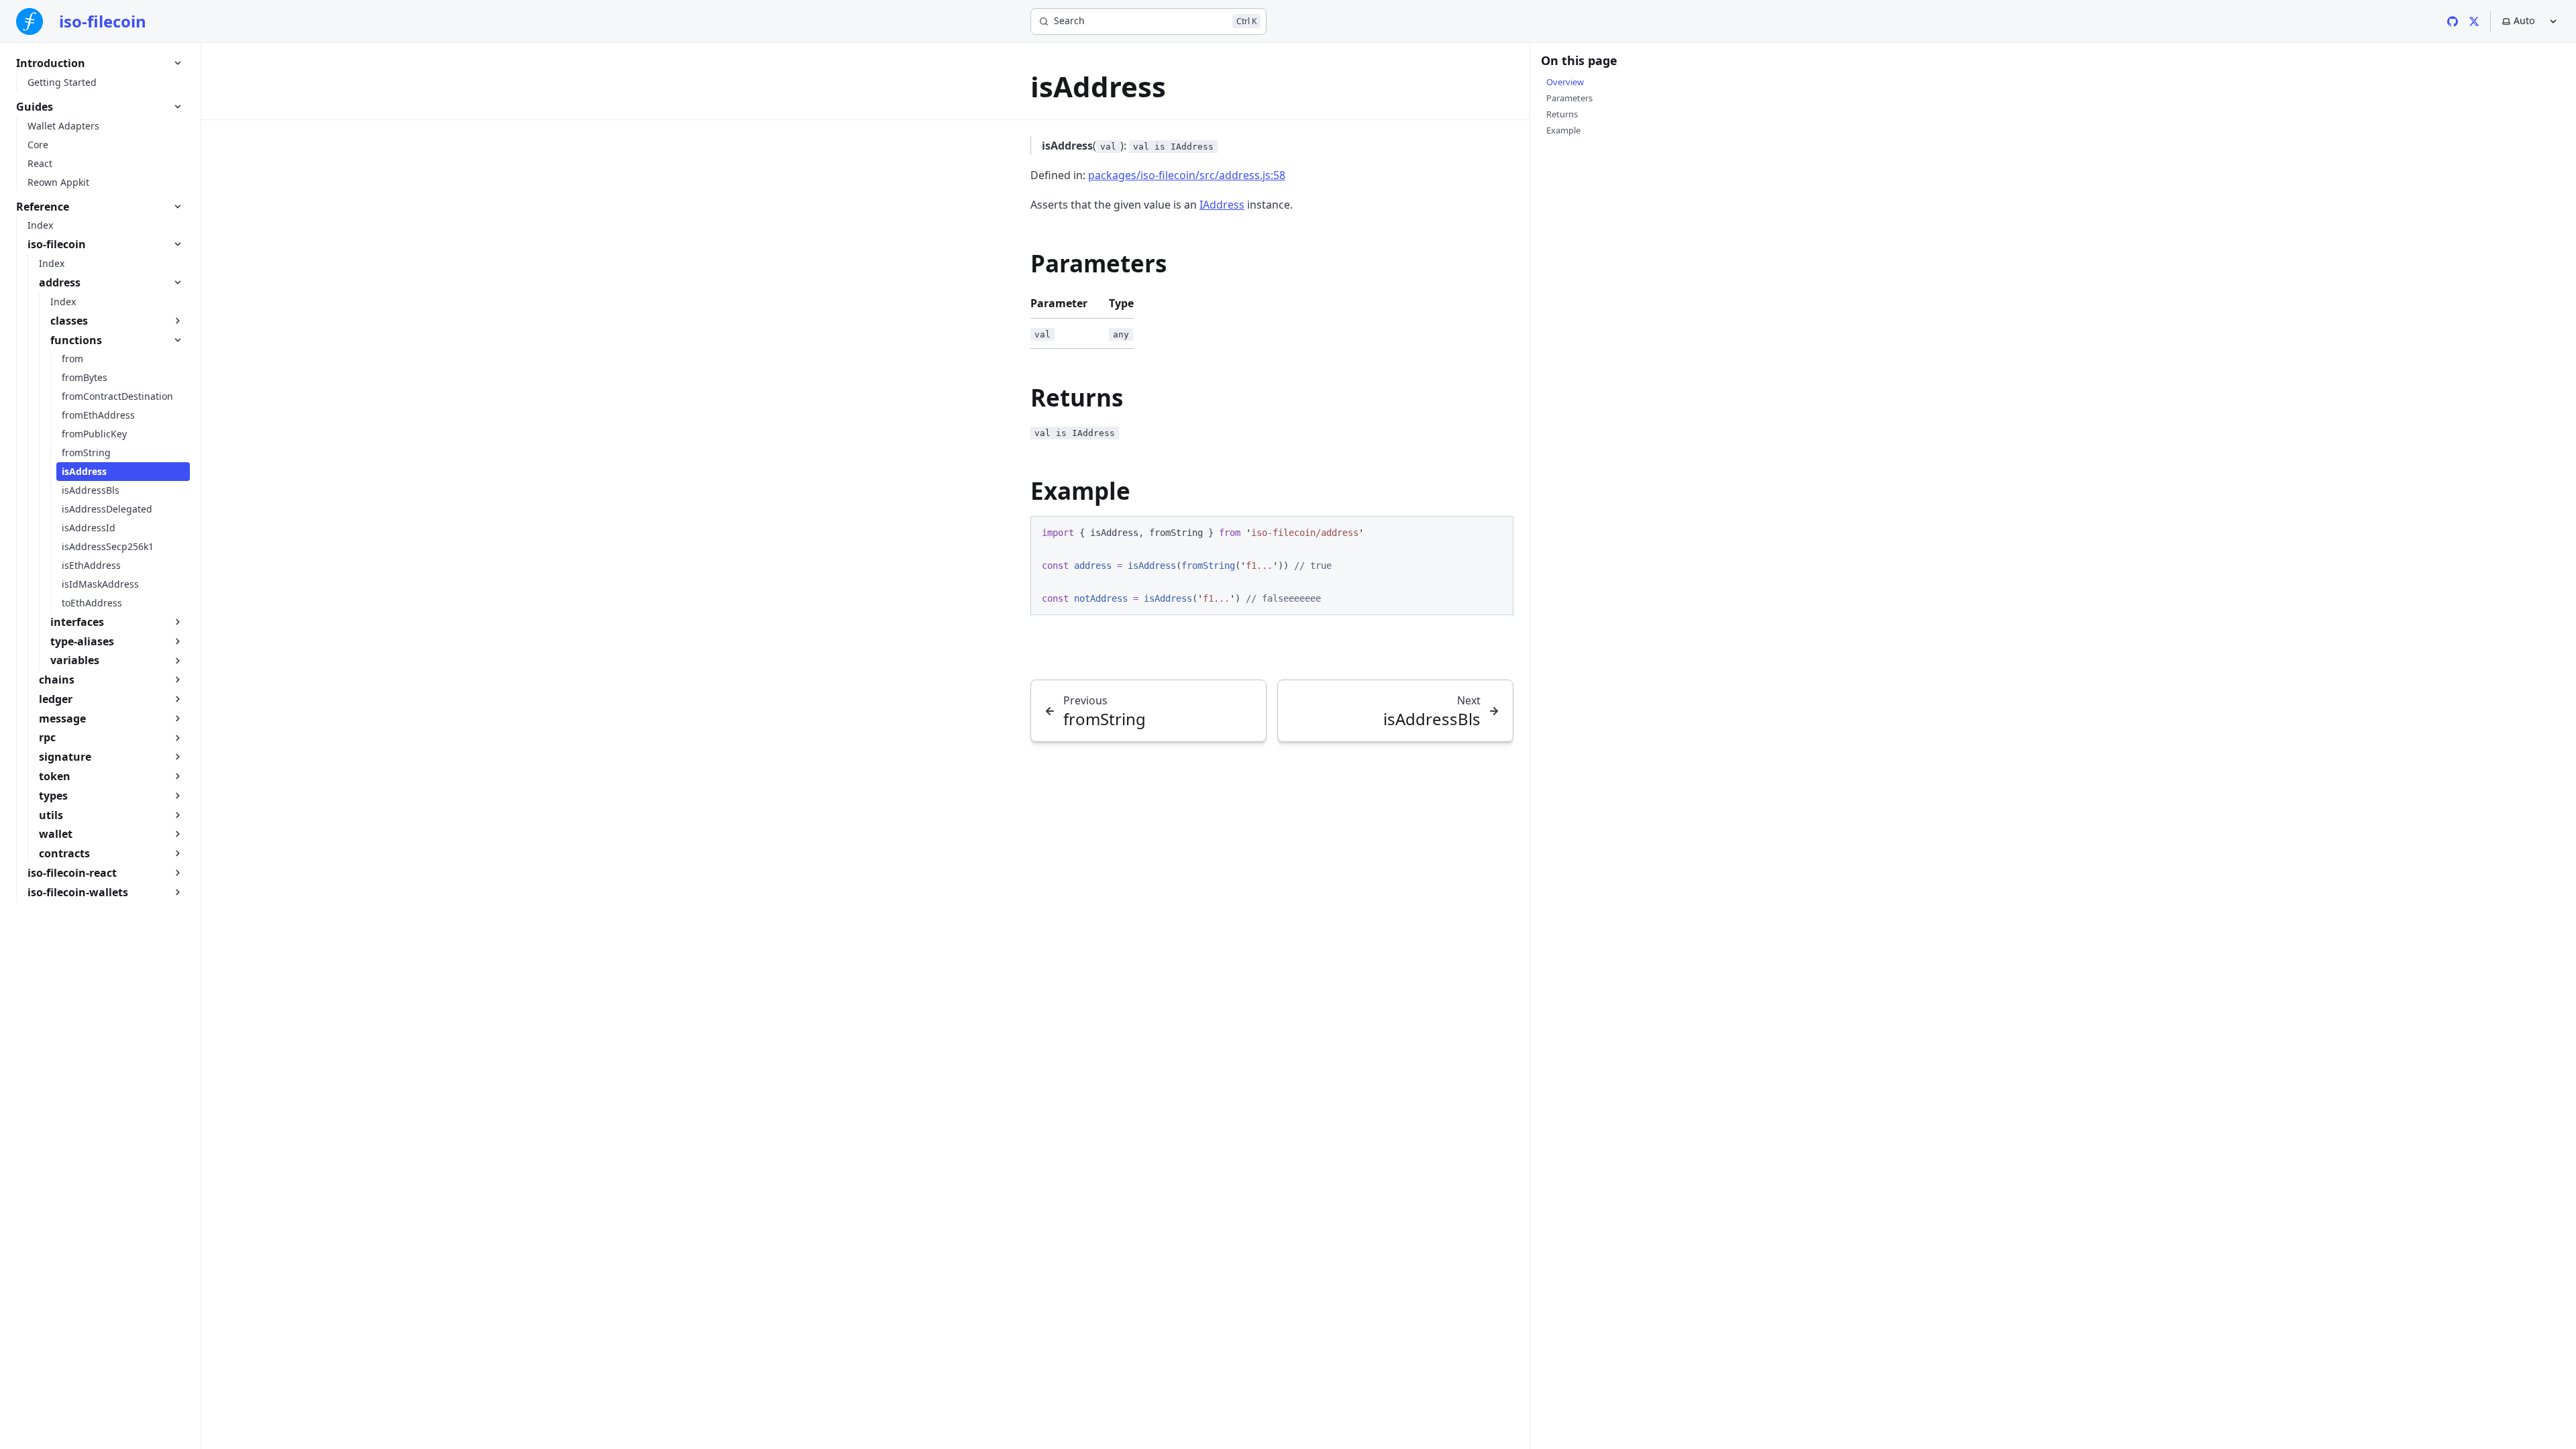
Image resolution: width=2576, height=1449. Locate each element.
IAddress (1222, 205)
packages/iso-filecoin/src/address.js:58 (1187, 175)
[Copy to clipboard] (1497, 531)
